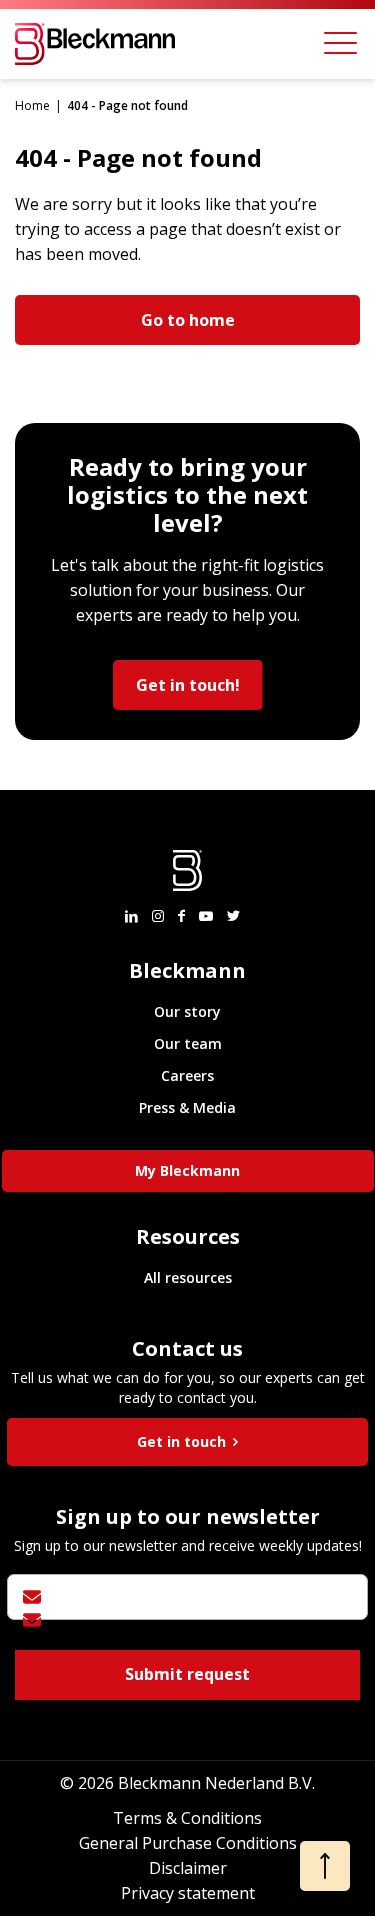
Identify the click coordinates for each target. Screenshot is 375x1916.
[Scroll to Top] (325, 1866)
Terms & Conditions (187, 1818)
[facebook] (181, 915)
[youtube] (206, 915)
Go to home (188, 320)
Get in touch (183, 1441)
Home (32, 105)
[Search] (280, 44)
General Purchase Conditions (188, 1843)
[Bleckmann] (95, 44)
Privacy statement (188, 1893)
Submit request (187, 1674)
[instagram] (158, 915)
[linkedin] (131, 915)
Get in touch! (188, 685)
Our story (187, 1011)
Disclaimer (188, 1868)
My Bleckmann (187, 1170)
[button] (340, 44)
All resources (188, 1277)
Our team (188, 1043)
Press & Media (187, 1107)
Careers (187, 1075)
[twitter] (233, 915)
